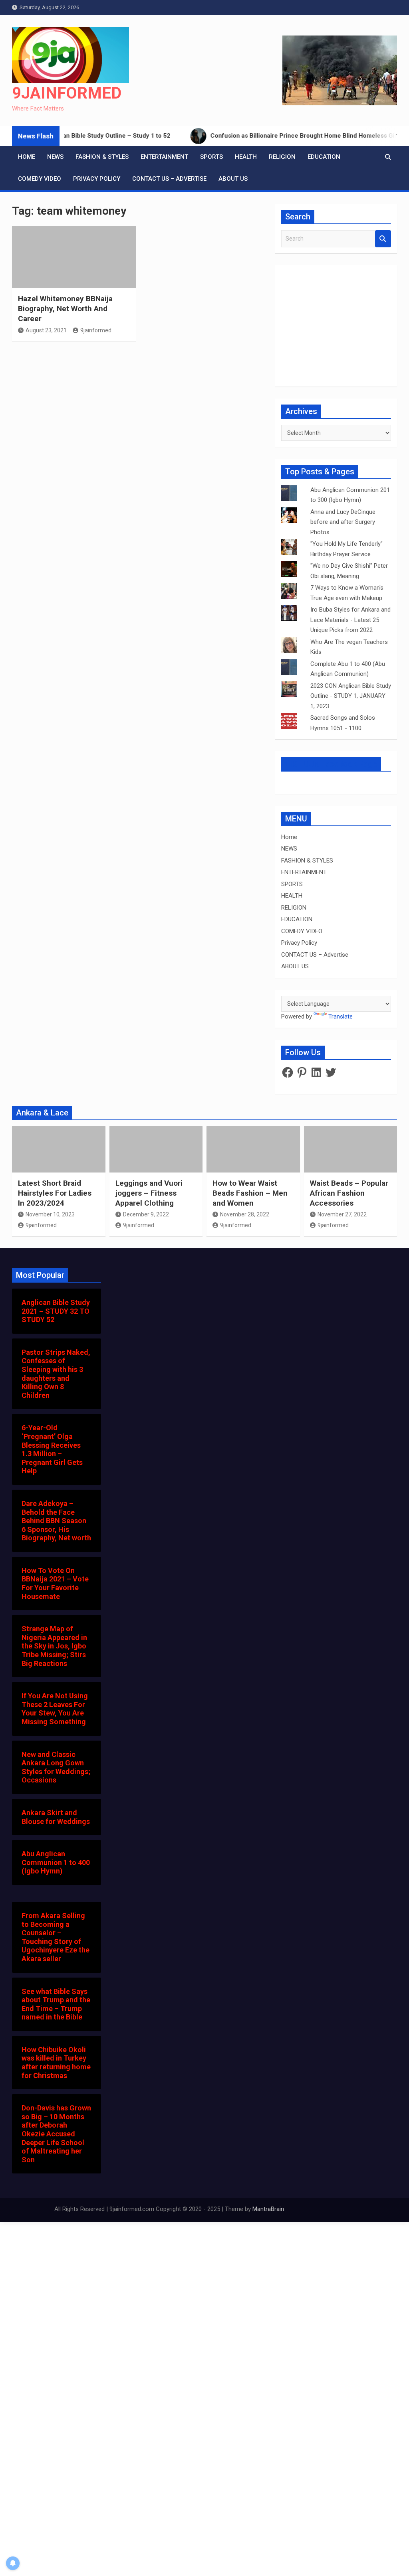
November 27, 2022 (342, 1214)
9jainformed (96, 330)
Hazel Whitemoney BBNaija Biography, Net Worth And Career (65, 308)
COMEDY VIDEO (40, 179)
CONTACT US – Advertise (169, 179)
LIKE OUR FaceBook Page (331, 764)
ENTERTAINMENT (164, 157)
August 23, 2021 (46, 330)
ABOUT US (233, 179)
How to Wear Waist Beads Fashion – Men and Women (250, 1193)
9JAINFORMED (67, 93)
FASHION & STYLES (102, 157)
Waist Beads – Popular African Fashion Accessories (349, 1193)
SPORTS (211, 157)
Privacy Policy (97, 179)
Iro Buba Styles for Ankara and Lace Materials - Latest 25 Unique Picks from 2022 (350, 620)
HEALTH (246, 157)
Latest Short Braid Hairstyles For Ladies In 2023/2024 (55, 1193)
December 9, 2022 (146, 1214)
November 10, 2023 (50, 1214)
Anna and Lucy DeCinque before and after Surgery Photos (343, 522)
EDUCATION (324, 157)
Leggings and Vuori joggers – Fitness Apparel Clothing (149, 1193)
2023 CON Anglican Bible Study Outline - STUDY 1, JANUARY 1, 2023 (351, 696)
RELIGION (282, 157)
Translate (341, 1017)
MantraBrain (268, 2209)
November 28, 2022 (245, 1214)
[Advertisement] (139, 438)
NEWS (55, 157)
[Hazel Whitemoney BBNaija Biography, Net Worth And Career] (74, 257)
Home (27, 157)
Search (383, 239)
